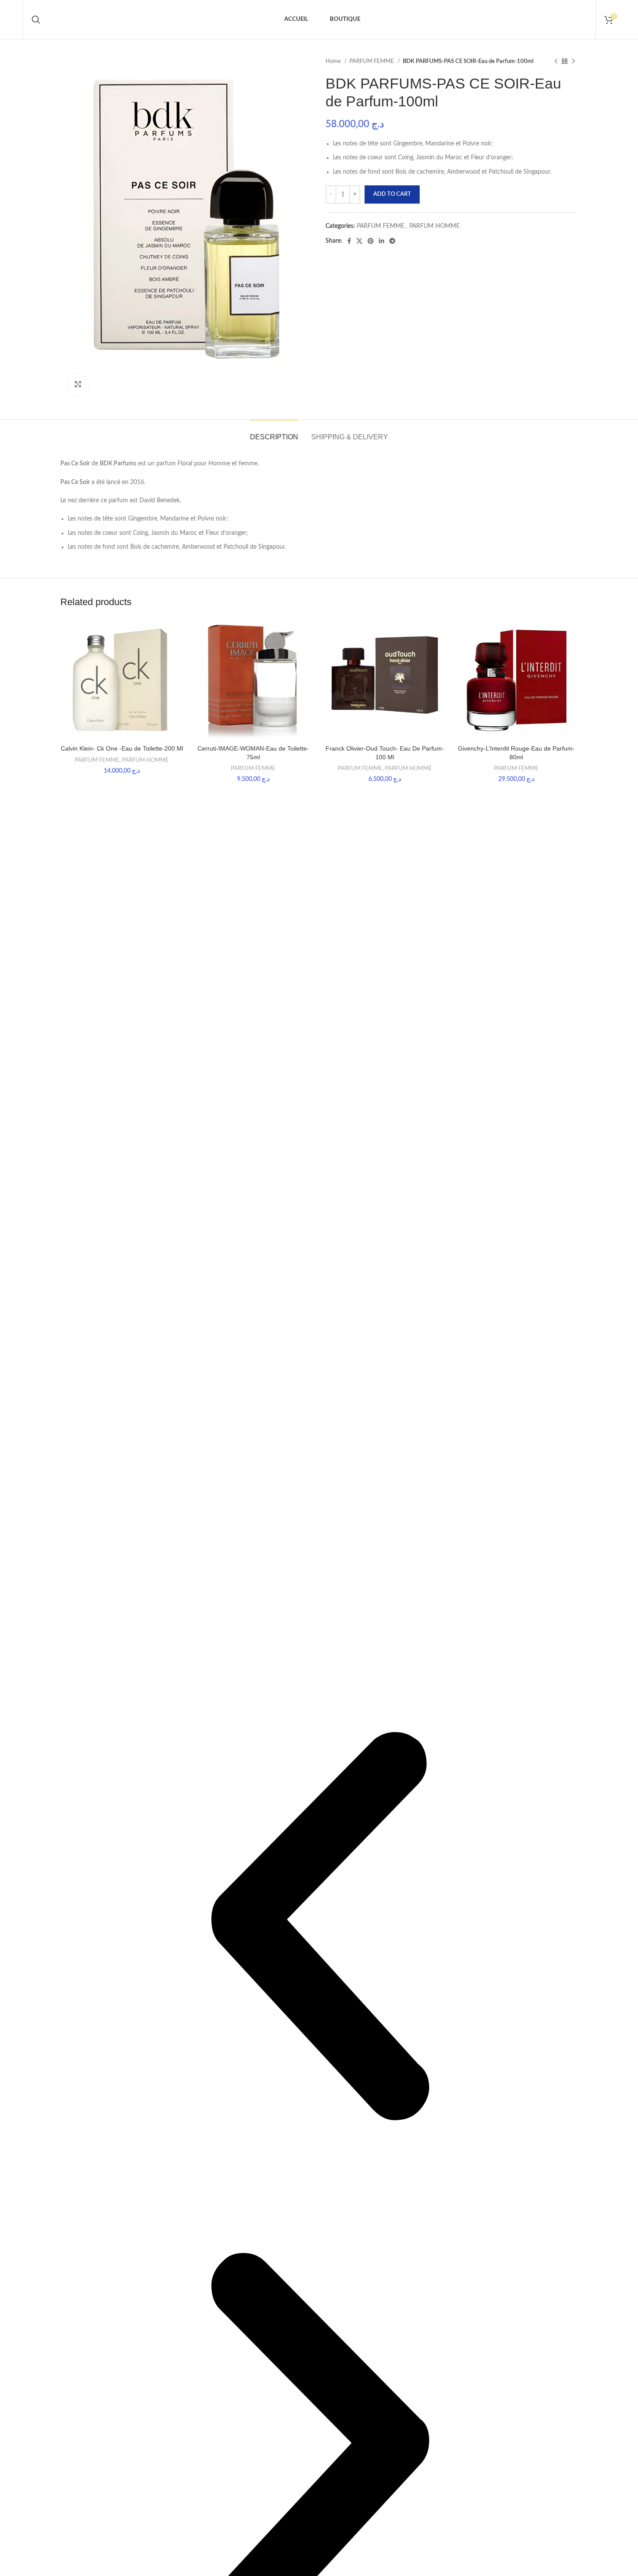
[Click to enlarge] (78, 385)
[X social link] (359, 241)
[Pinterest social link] (371, 241)
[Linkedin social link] (381, 241)
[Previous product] (556, 62)
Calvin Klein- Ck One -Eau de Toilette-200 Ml (122, 748)
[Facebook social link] (349, 241)
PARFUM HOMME (434, 226)
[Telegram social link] (392, 241)
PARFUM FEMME (372, 61)
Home (334, 61)
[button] (319, 1928)
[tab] (274, 433)
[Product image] (122, 679)
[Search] (36, 20)
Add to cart (392, 194)
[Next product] (573, 62)
